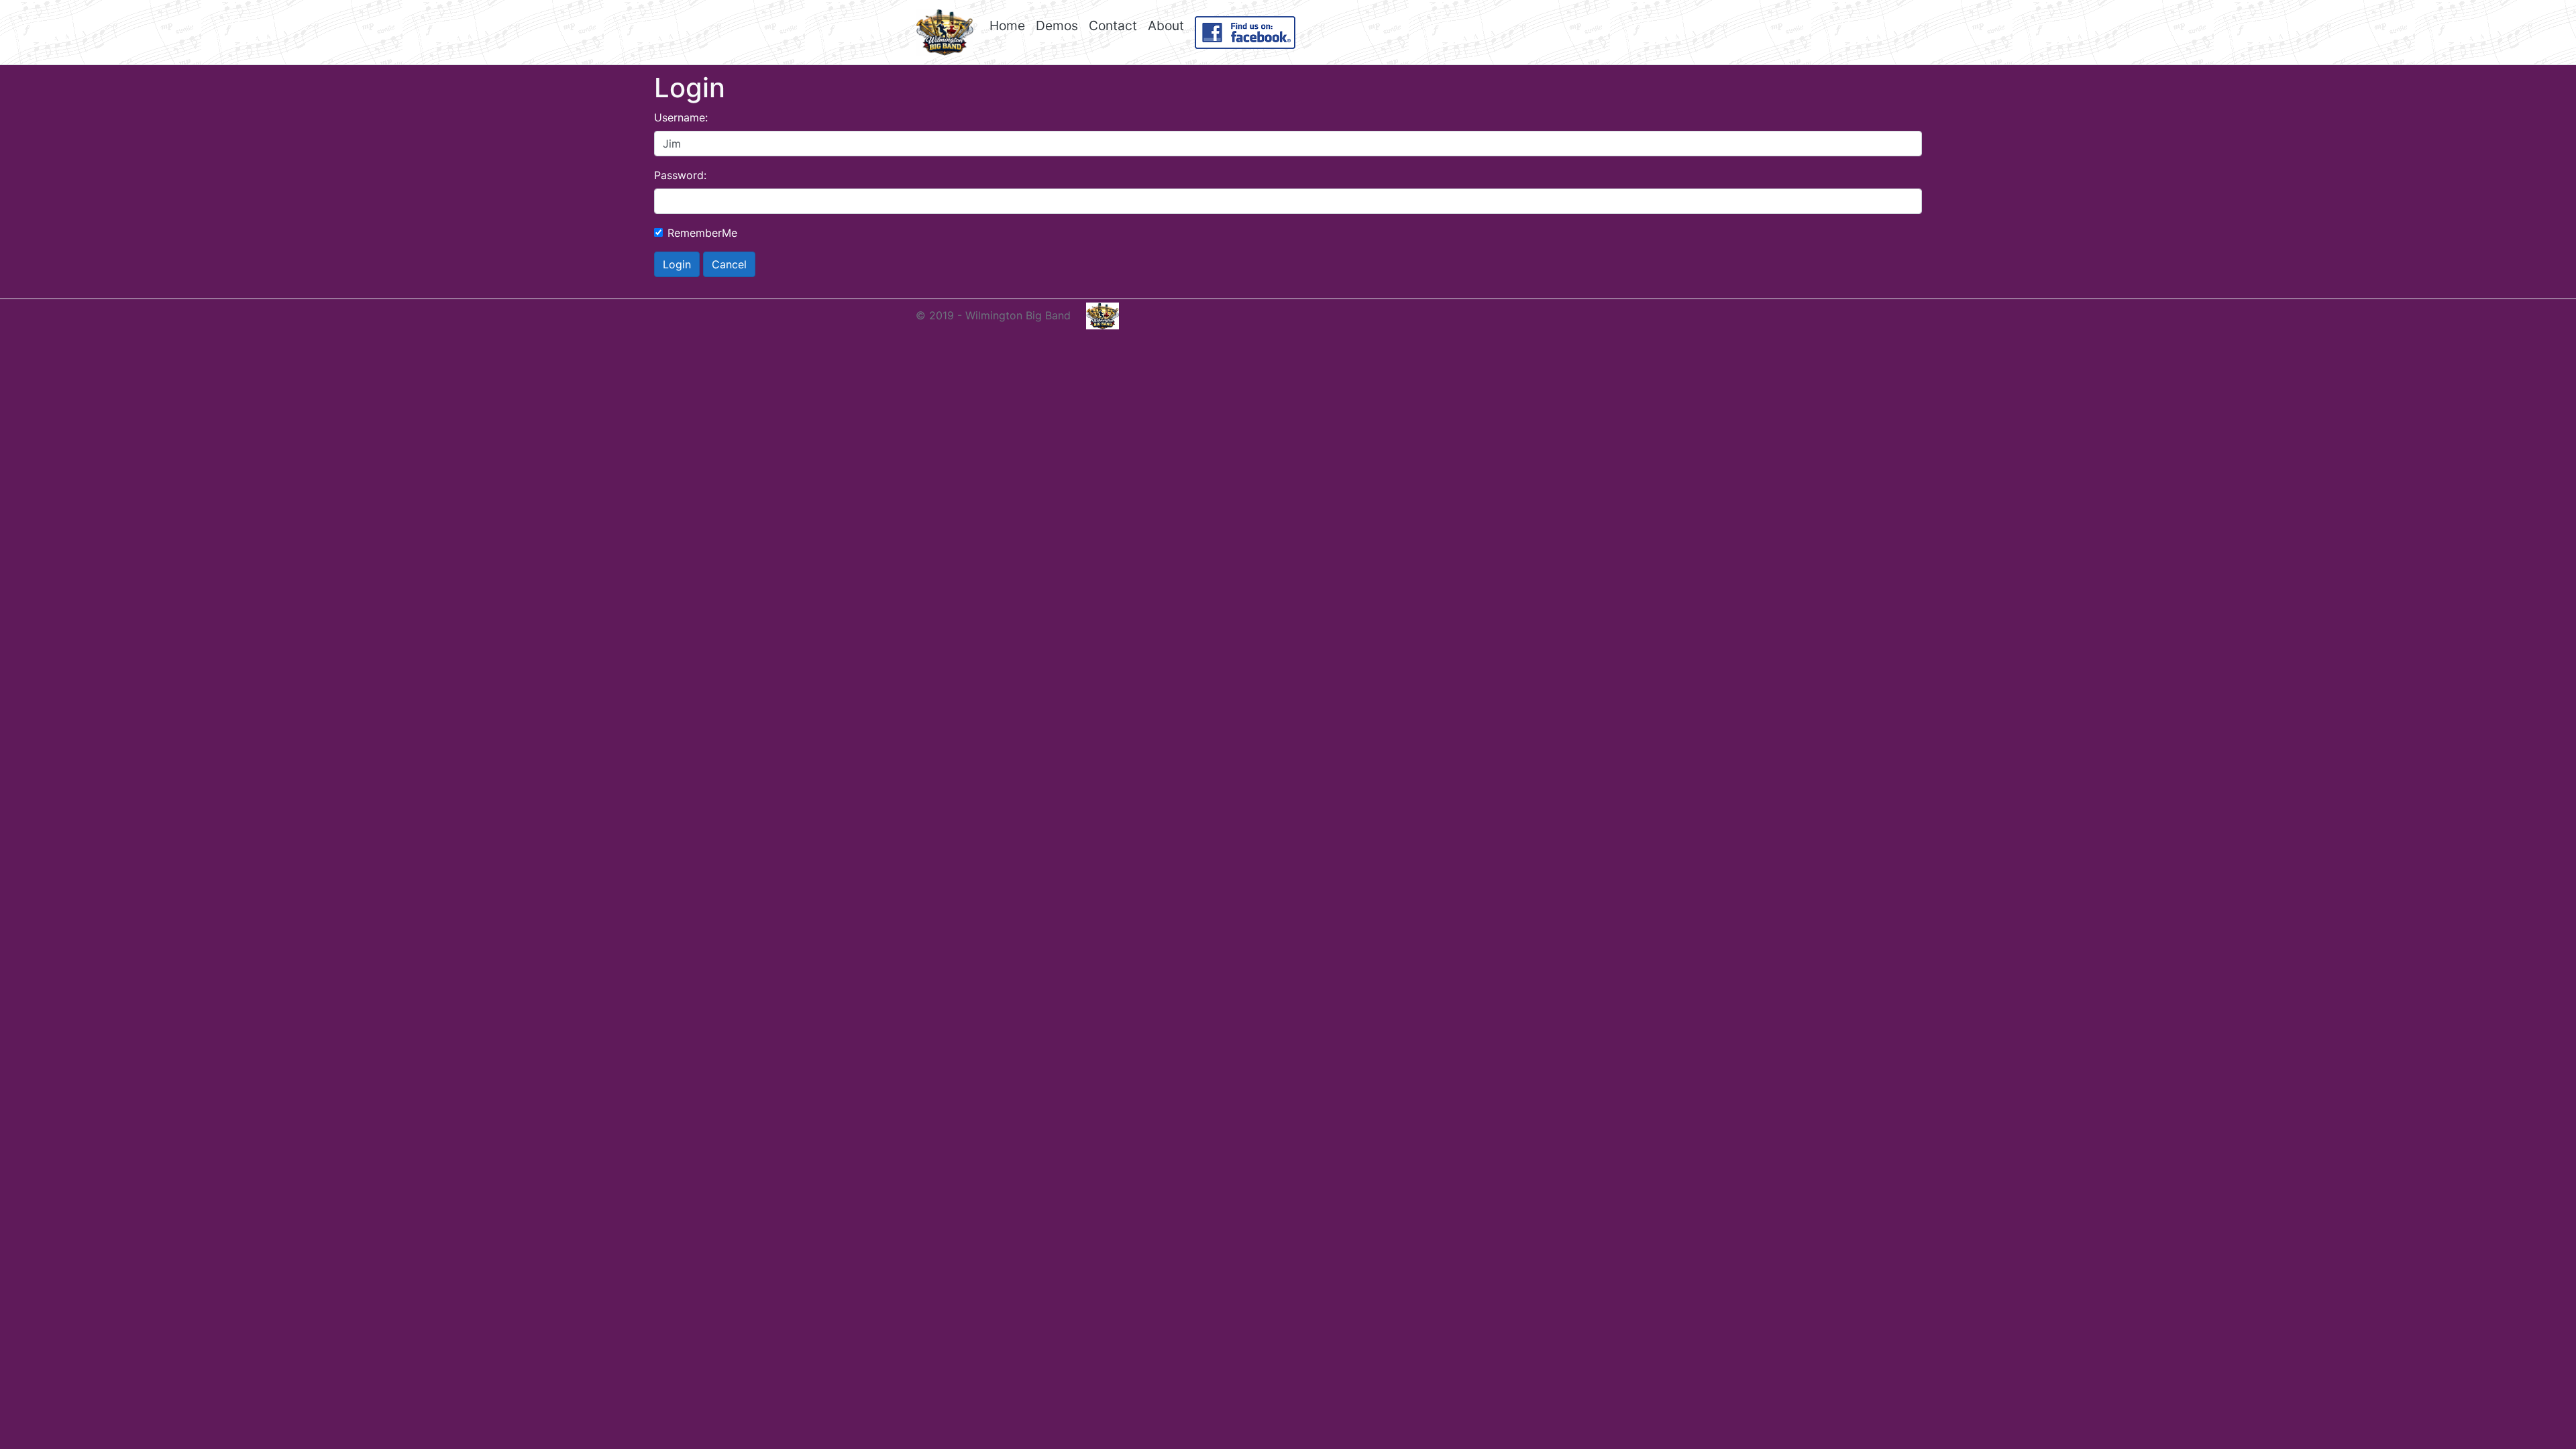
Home (1007, 25)
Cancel (729, 264)
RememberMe (702, 233)
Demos (1057, 25)
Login (677, 264)
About (1166, 25)
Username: (681, 117)
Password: (680, 175)
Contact (1113, 25)
